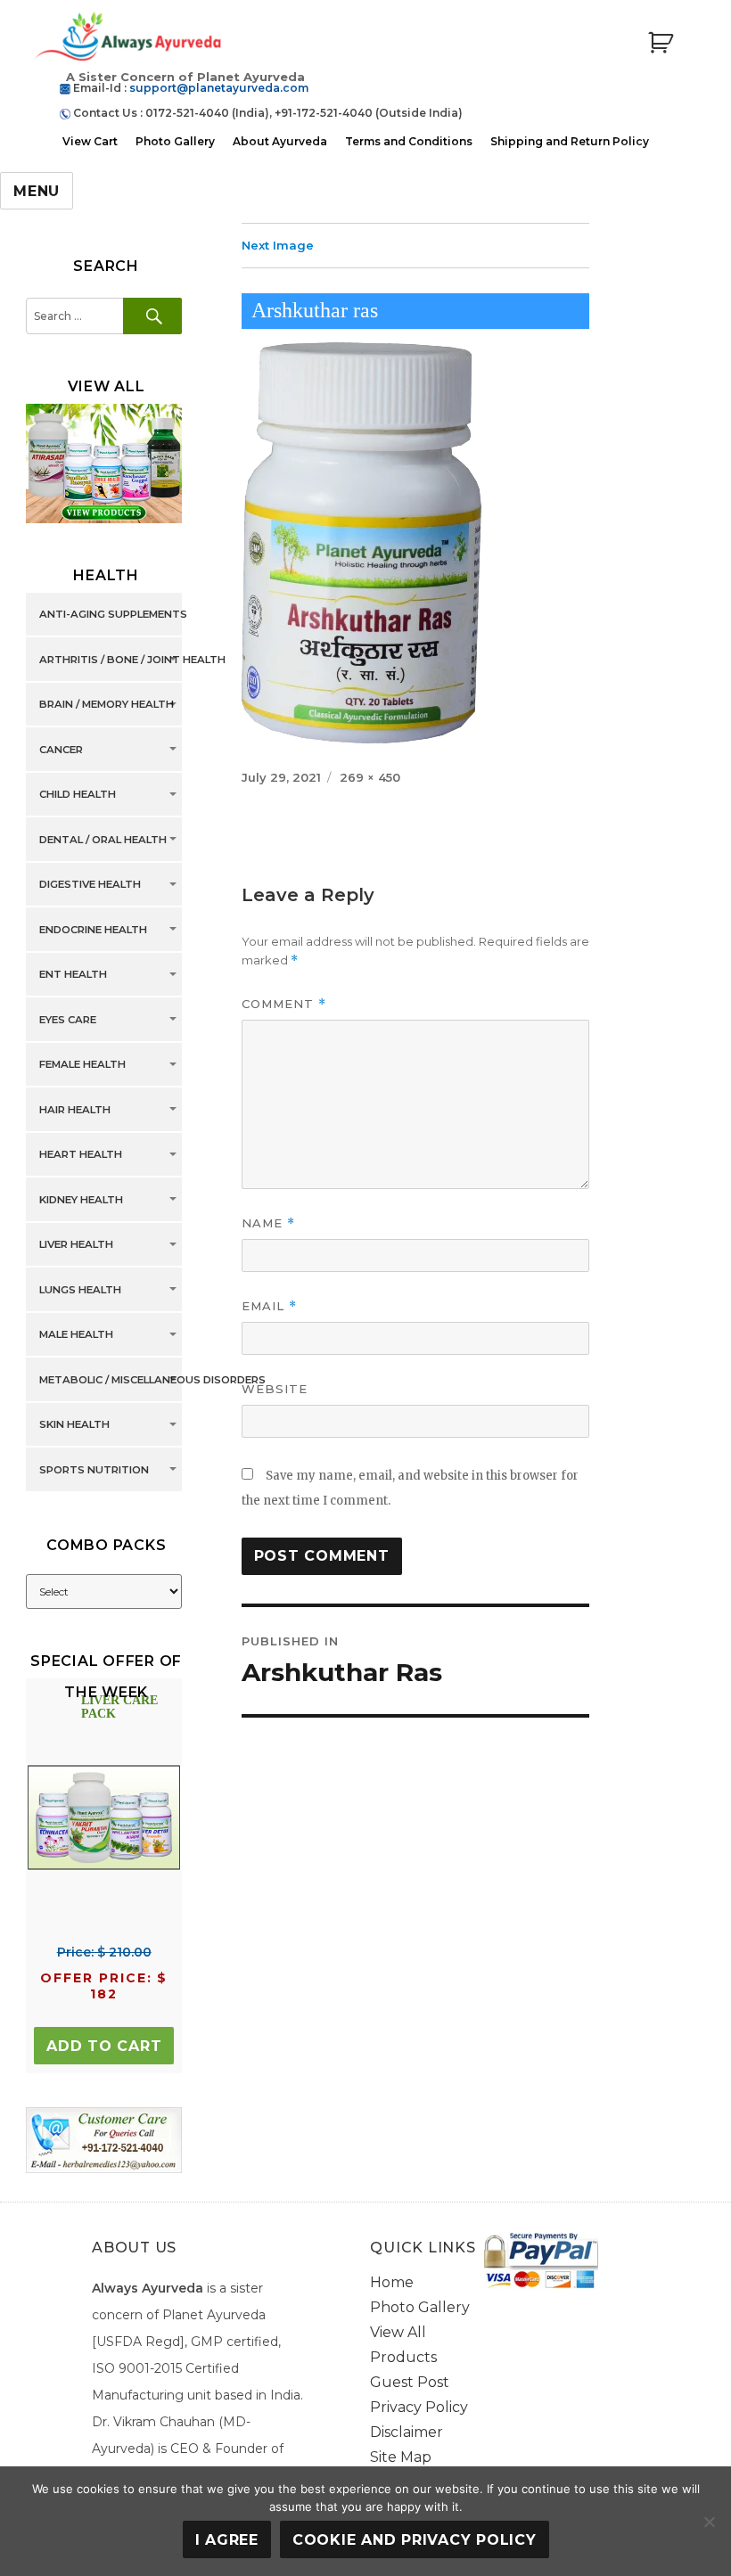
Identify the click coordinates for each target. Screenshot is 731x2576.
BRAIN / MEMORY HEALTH (107, 705)
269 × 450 (370, 777)
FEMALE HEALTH (82, 1065)
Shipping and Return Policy (570, 141)
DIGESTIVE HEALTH (90, 885)
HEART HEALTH (81, 1155)
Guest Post (410, 2382)
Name (268, 1223)
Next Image (278, 245)
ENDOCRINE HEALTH (93, 930)
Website (275, 1389)
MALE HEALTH (76, 1335)
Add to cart (104, 2046)
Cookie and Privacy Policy (415, 2540)
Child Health (78, 795)
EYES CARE (68, 1020)
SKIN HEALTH (74, 1425)
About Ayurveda (280, 141)
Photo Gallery (175, 141)
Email (269, 1306)
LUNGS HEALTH (80, 1290)
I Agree (227, 2540)
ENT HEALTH (73, 975)
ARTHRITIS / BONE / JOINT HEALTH (132, 660)
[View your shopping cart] (661, 43)
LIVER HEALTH (76, 1245)
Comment (284, 1004)
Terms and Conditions (409, 141)
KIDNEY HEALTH (81, 1200)
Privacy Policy (419, 2407)
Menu (37, 191)
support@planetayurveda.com (219, 88)
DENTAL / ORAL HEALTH (103, 840)
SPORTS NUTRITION (94, 1470)
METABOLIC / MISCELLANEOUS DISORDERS (152, 1380)
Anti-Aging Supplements (113, 615)
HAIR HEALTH (75, 1110)
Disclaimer (407, 2432)
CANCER (61, 750)
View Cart (90, 141)
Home (392, 2282)
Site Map (401, 2457)
